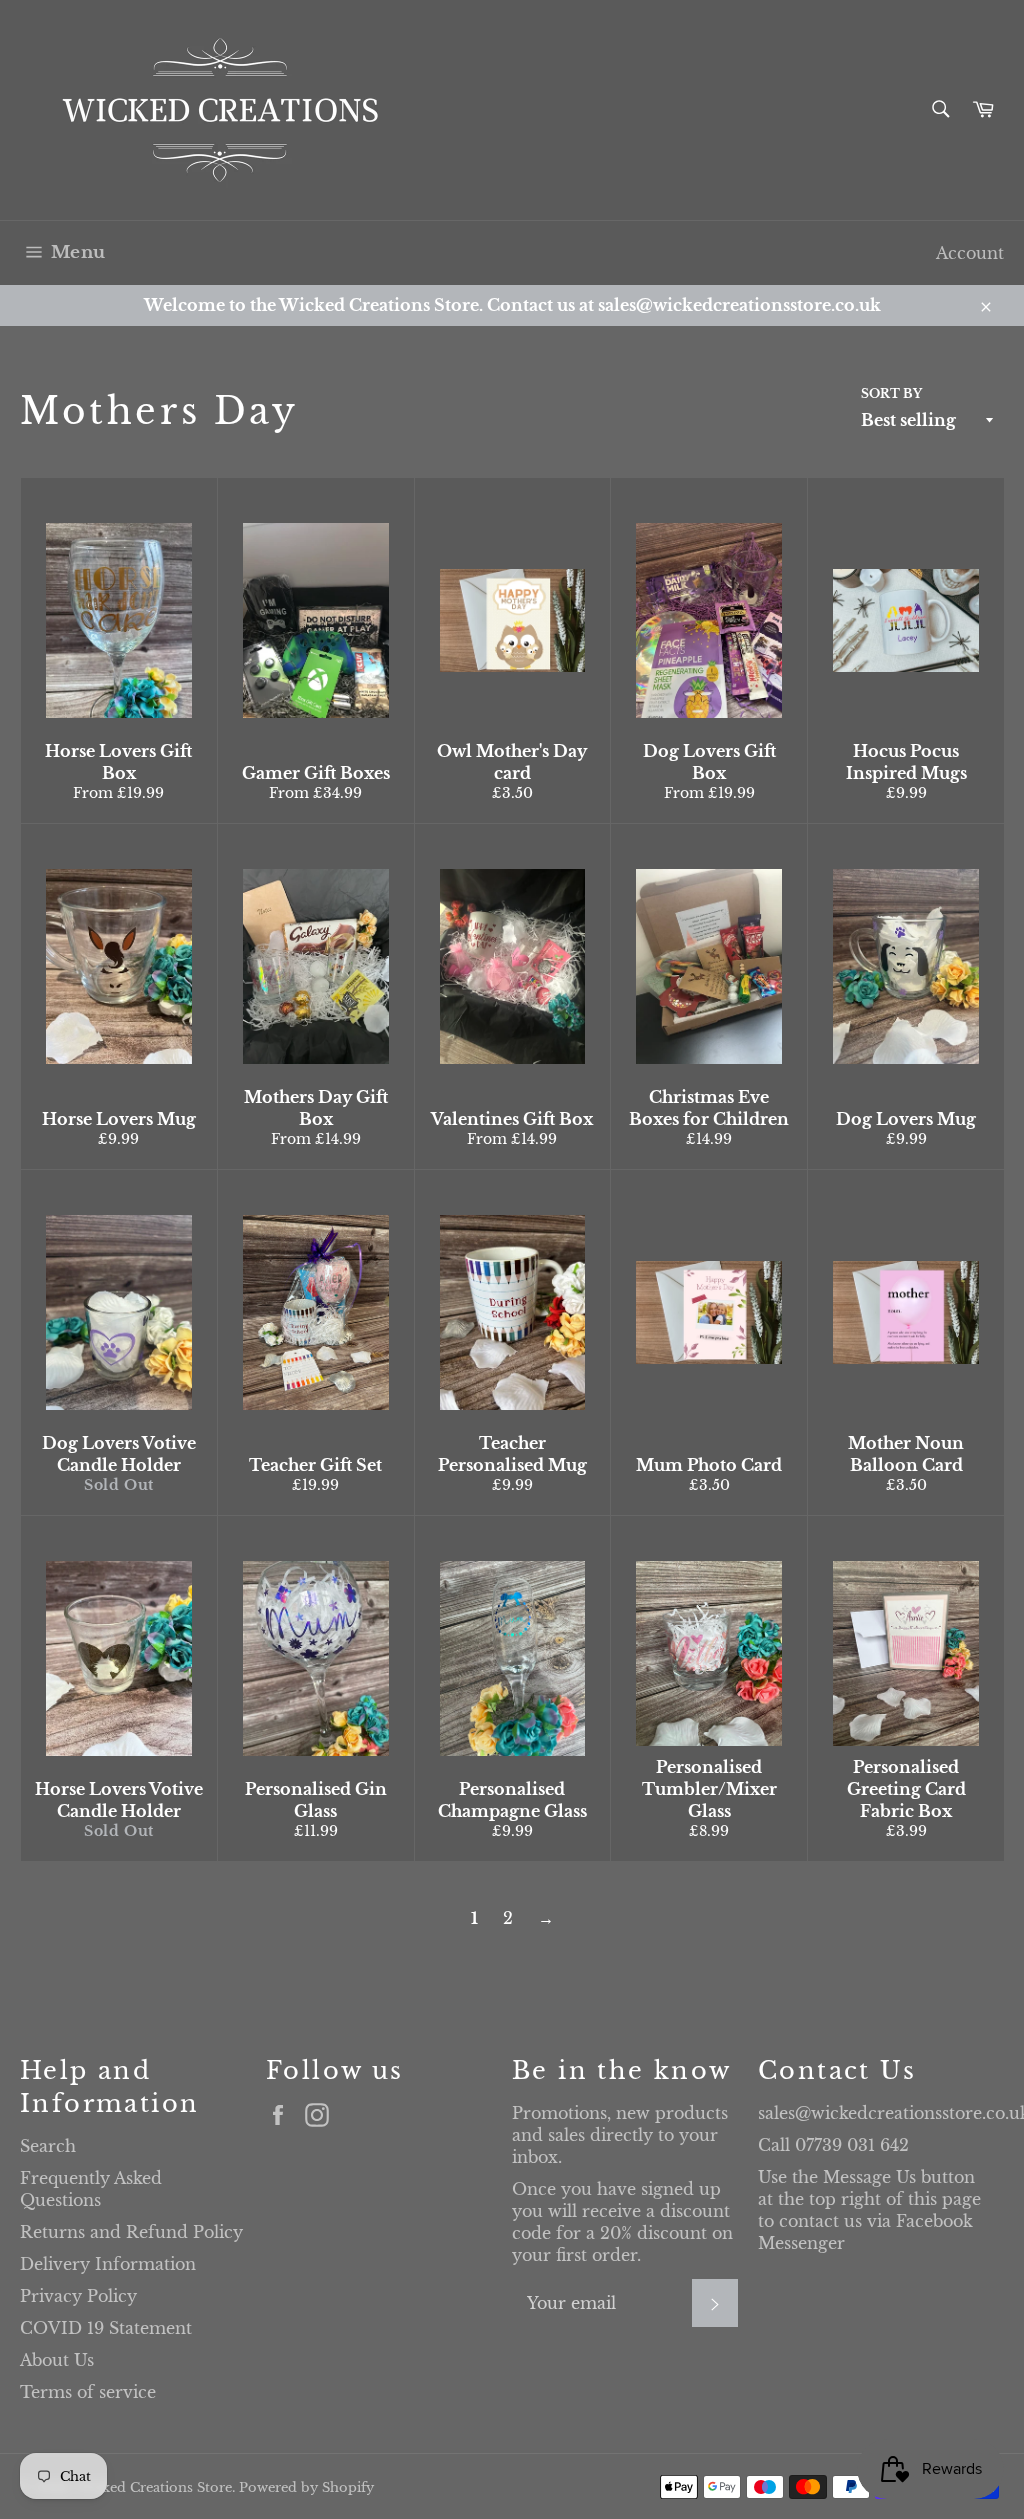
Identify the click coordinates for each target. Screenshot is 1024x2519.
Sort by (891, 393)
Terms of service (88, 2392)
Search (48, 2146)
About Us (57, 2360)
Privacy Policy (78, 2296)
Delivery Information (108, 2264)
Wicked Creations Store (154, 2487)
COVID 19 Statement (106, 2328)
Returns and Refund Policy (131, 2232)
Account (970, 253)
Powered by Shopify (306, 2487)
